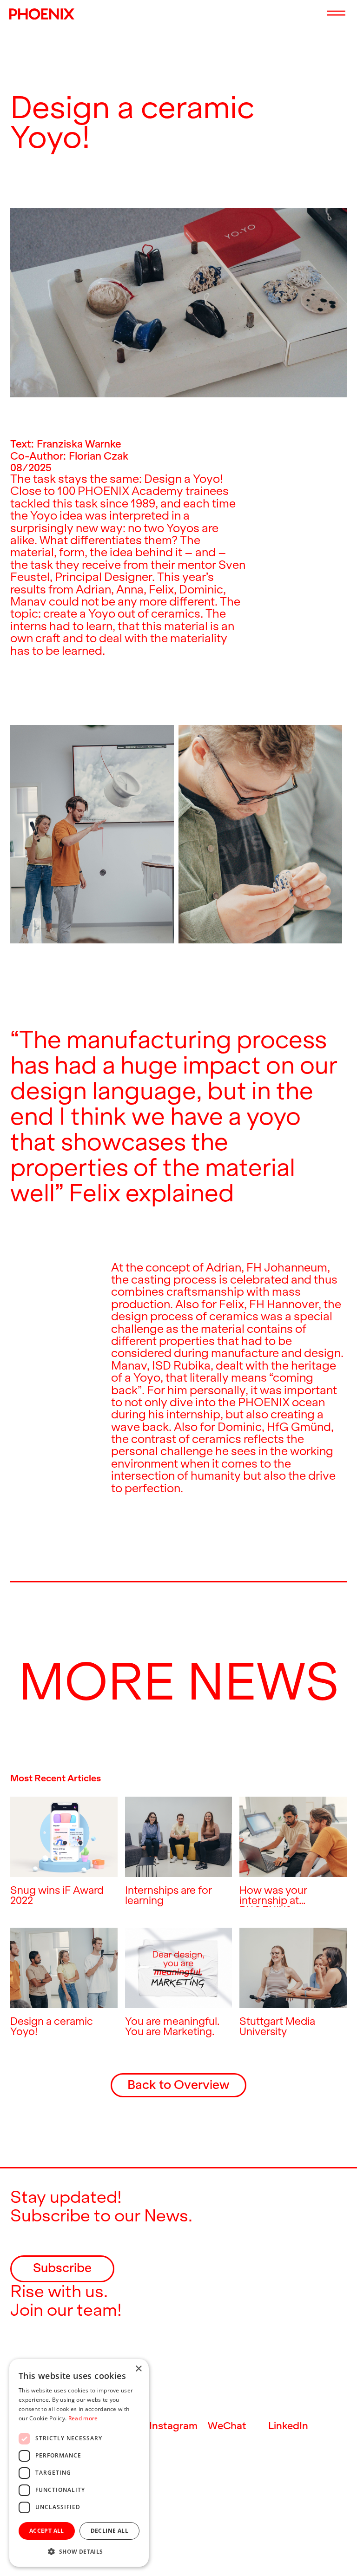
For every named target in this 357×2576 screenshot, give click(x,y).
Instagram (173, 2426)
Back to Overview (178, 2085)
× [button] (138, 2369)
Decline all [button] (109, 2531)
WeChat (227, 2426)
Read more (83, 2418)
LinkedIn (288, 2426)
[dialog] (79, 2463)
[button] (79, 2552)
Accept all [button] (47, 2531)
